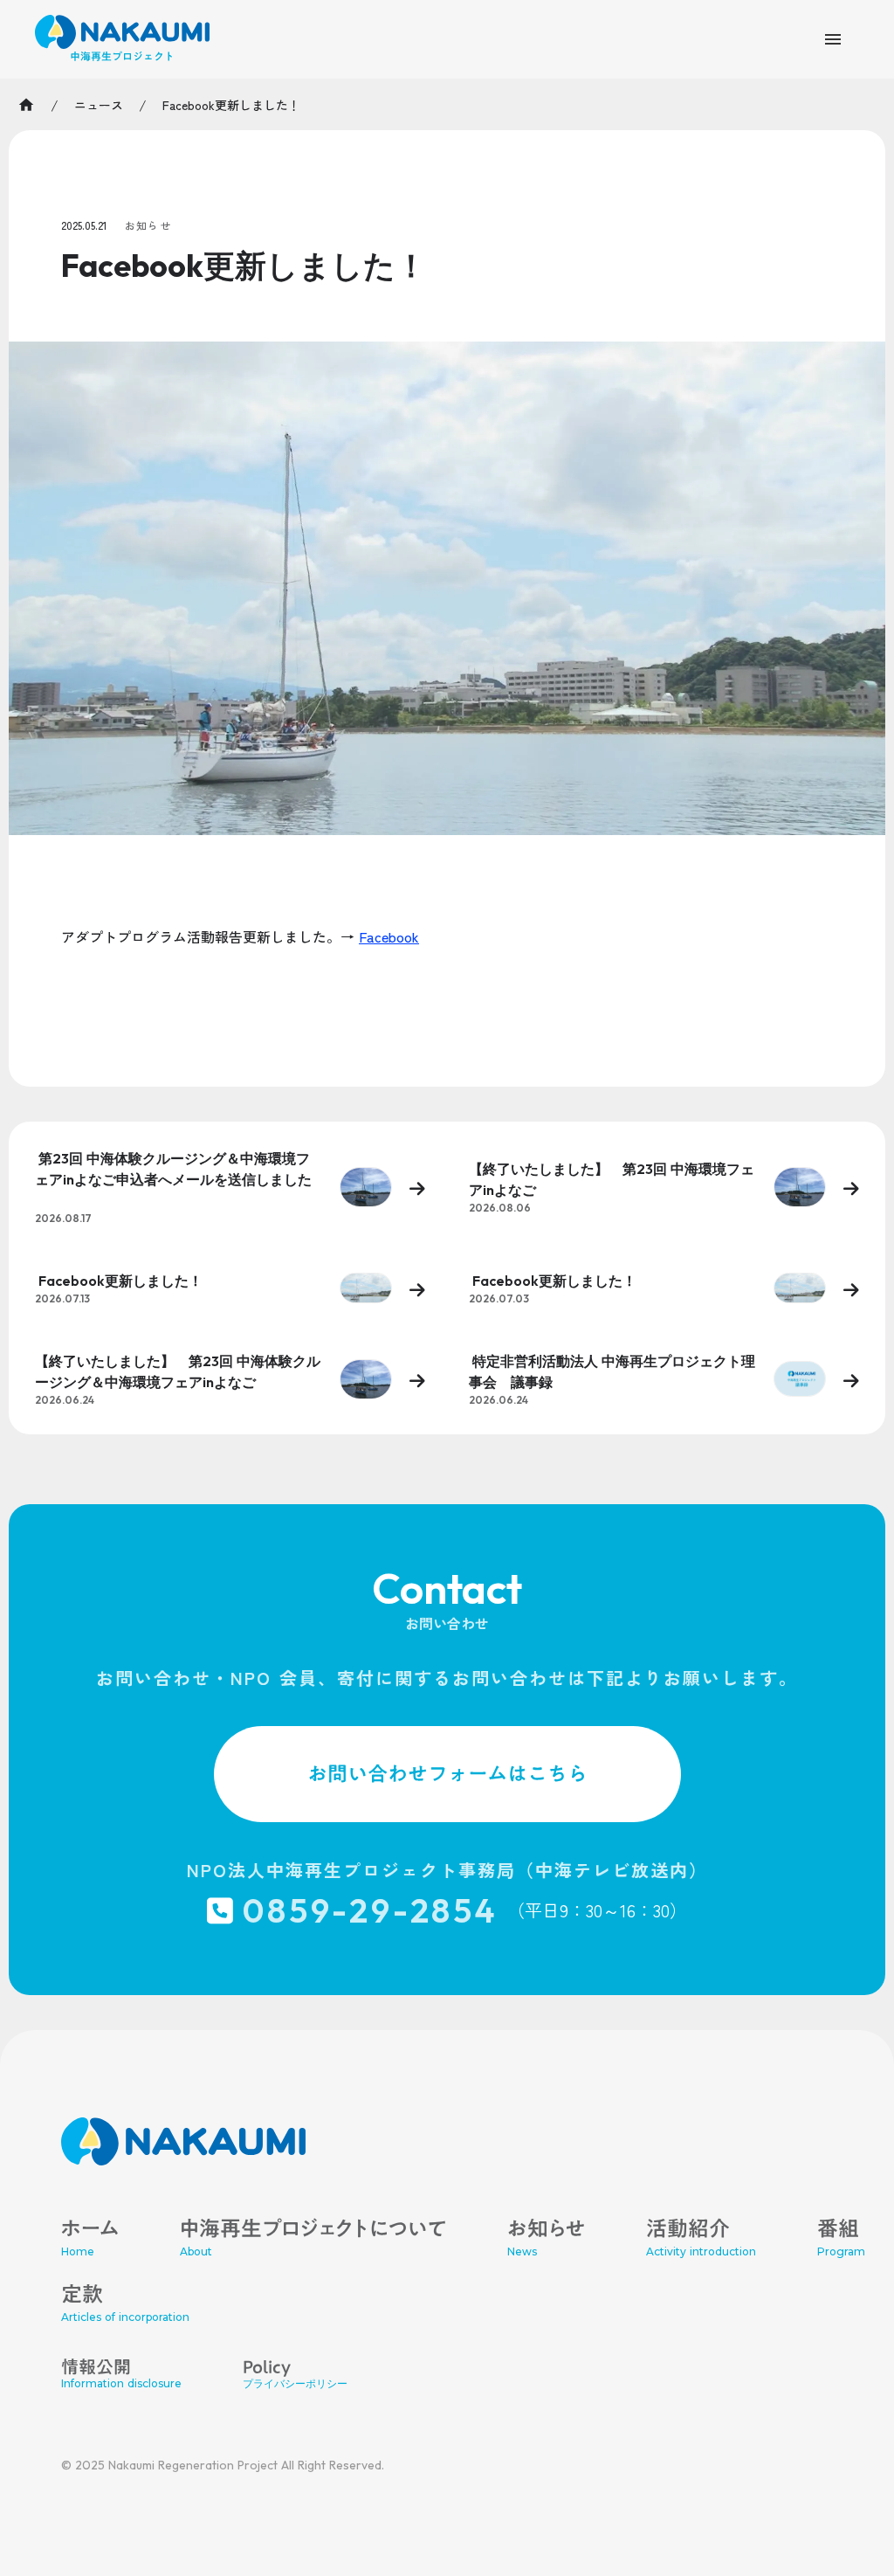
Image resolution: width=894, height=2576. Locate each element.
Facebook (389, 936)
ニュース (99, 105)
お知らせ (148, 225)
